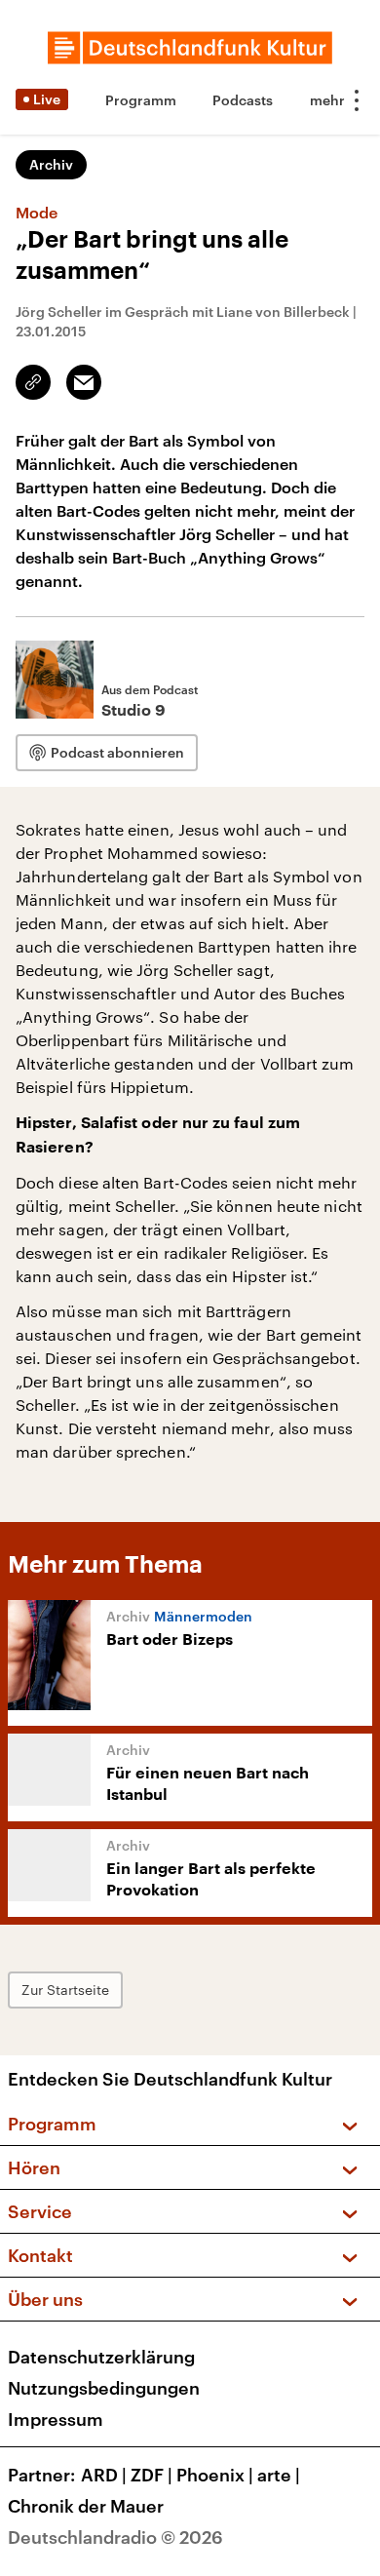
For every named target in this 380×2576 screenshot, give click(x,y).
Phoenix (215, 2475)
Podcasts (243, 100)
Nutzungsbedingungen (104, 2388)
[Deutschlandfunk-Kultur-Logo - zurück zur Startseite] (190, 48)
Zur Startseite (65, 1990)
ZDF (152, 2475)
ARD (104, 2475)
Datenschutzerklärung (101, 2357)
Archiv (51, 164)
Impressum (56, 2419)
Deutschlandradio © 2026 (115, 2537)
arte (279, 2475)
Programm (141, 100)
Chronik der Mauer (86, 2506)
